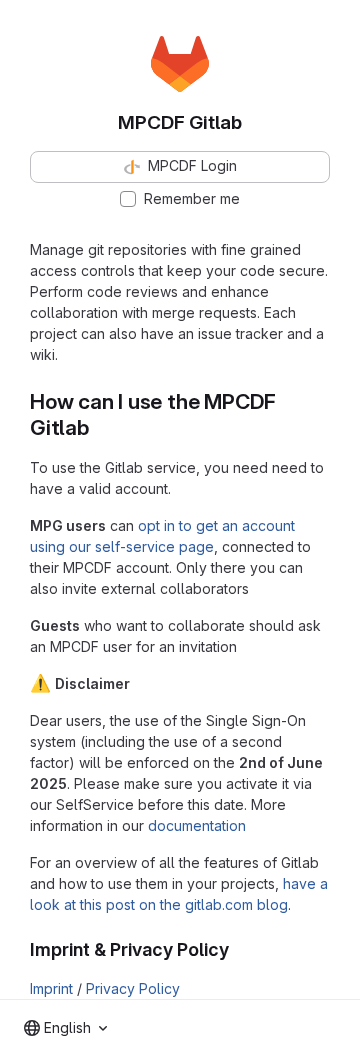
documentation (197, 825)
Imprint (51, 988)
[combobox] (65, 1028)
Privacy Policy (133, 988)
